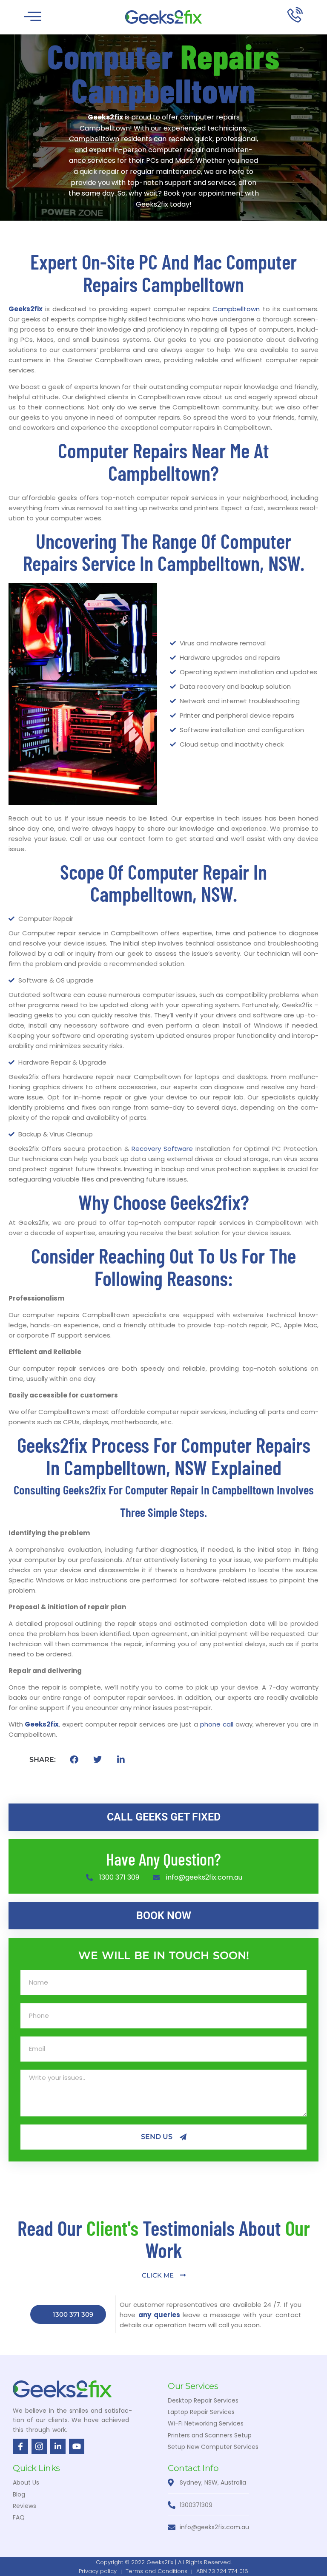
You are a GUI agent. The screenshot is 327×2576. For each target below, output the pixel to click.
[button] (74, 1760)
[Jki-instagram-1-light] (39, 2446)
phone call (217, 1724)
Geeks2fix (26, 309)
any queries (159, 2315)
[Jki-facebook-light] (20, 2446)
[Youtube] (77, 2446)
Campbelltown (236, 309)
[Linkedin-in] (58, 2446)
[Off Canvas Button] (33, 17)
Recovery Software (162, 1149)
